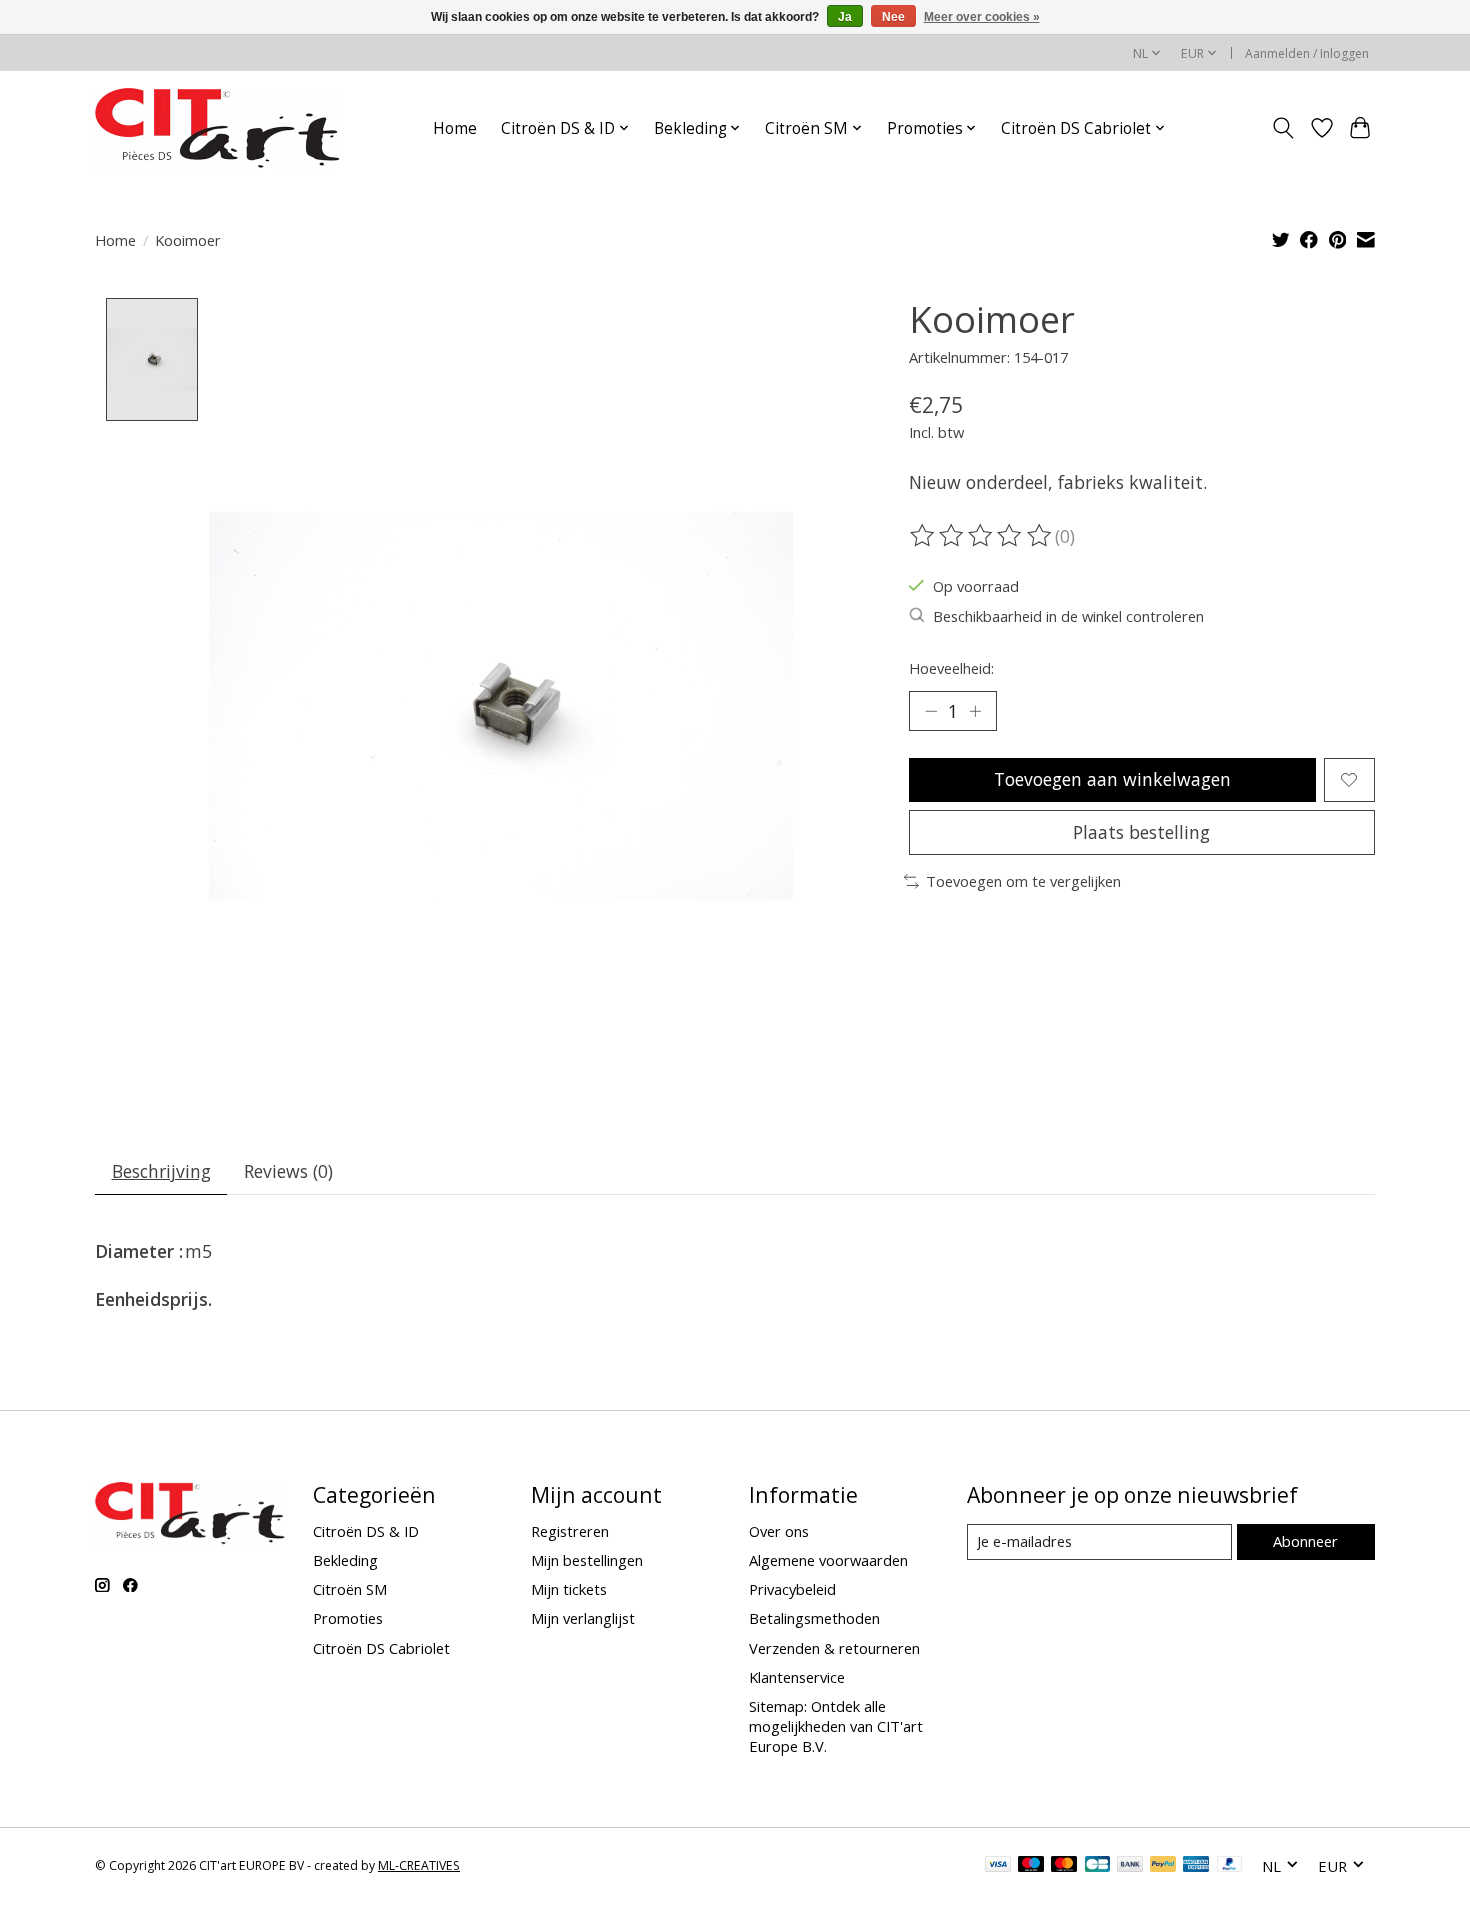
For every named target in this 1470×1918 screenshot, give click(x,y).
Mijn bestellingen (587, 1560)
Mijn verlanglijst (583, 1618)
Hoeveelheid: (951, 668)
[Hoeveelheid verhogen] (975, 711)
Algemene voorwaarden (828, 1560)
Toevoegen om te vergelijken (1023, 881)
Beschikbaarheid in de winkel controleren (1068, 616)
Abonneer (1305, 1541)
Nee (893, 17)
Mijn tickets (569, 1589)
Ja (845, 17)
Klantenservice (797, 1677)
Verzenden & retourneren (834, 1648)
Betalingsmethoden (814, 1618)
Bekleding (345, 1560)
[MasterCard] (1064, 1866)
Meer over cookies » (982, 17)
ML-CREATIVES (419, 1865)
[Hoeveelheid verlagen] (931, 711)
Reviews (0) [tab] (288, 1171)
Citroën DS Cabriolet (381, 1648)
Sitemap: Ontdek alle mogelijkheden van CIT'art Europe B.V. (836, 1726)
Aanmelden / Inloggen (1307, 53)
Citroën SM (350, 1589)
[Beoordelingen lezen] (982, 536)
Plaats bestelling (1141, 832)
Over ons (779, 1531)
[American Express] (1196, 1866)
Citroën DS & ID (366, 1531)
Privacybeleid (792, 1589)
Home (455, 128)
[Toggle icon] (1283, 128)
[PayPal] (1163, 1866)
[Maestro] (1031, 1866)
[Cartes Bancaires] (1097, 1866)
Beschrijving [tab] (161, 1171)
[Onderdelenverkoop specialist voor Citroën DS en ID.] (217, 128)
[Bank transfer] (1130, 1866)
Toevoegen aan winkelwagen (1112, 779)
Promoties (348, 1618)
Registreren (570, 1531)
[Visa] (998, 1866)
